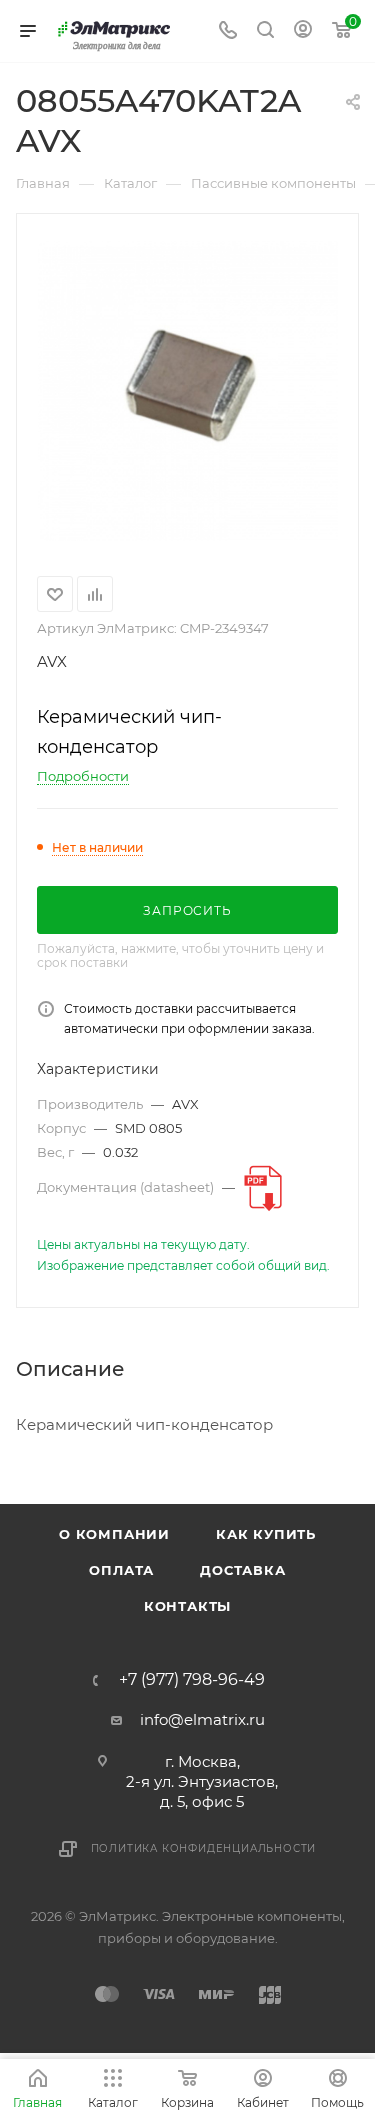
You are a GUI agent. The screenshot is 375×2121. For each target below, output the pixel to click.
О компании (114, 1534)
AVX (52, 661)
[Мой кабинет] (303, 31)
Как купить (266, 1534)
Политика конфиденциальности (204, 1848)
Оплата (121, 1570)
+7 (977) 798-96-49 (192, 1680)
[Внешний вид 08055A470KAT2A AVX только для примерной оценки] (188, 391)
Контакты (187, 1606)
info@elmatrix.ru (202, 1719)
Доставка (242, 1570)
